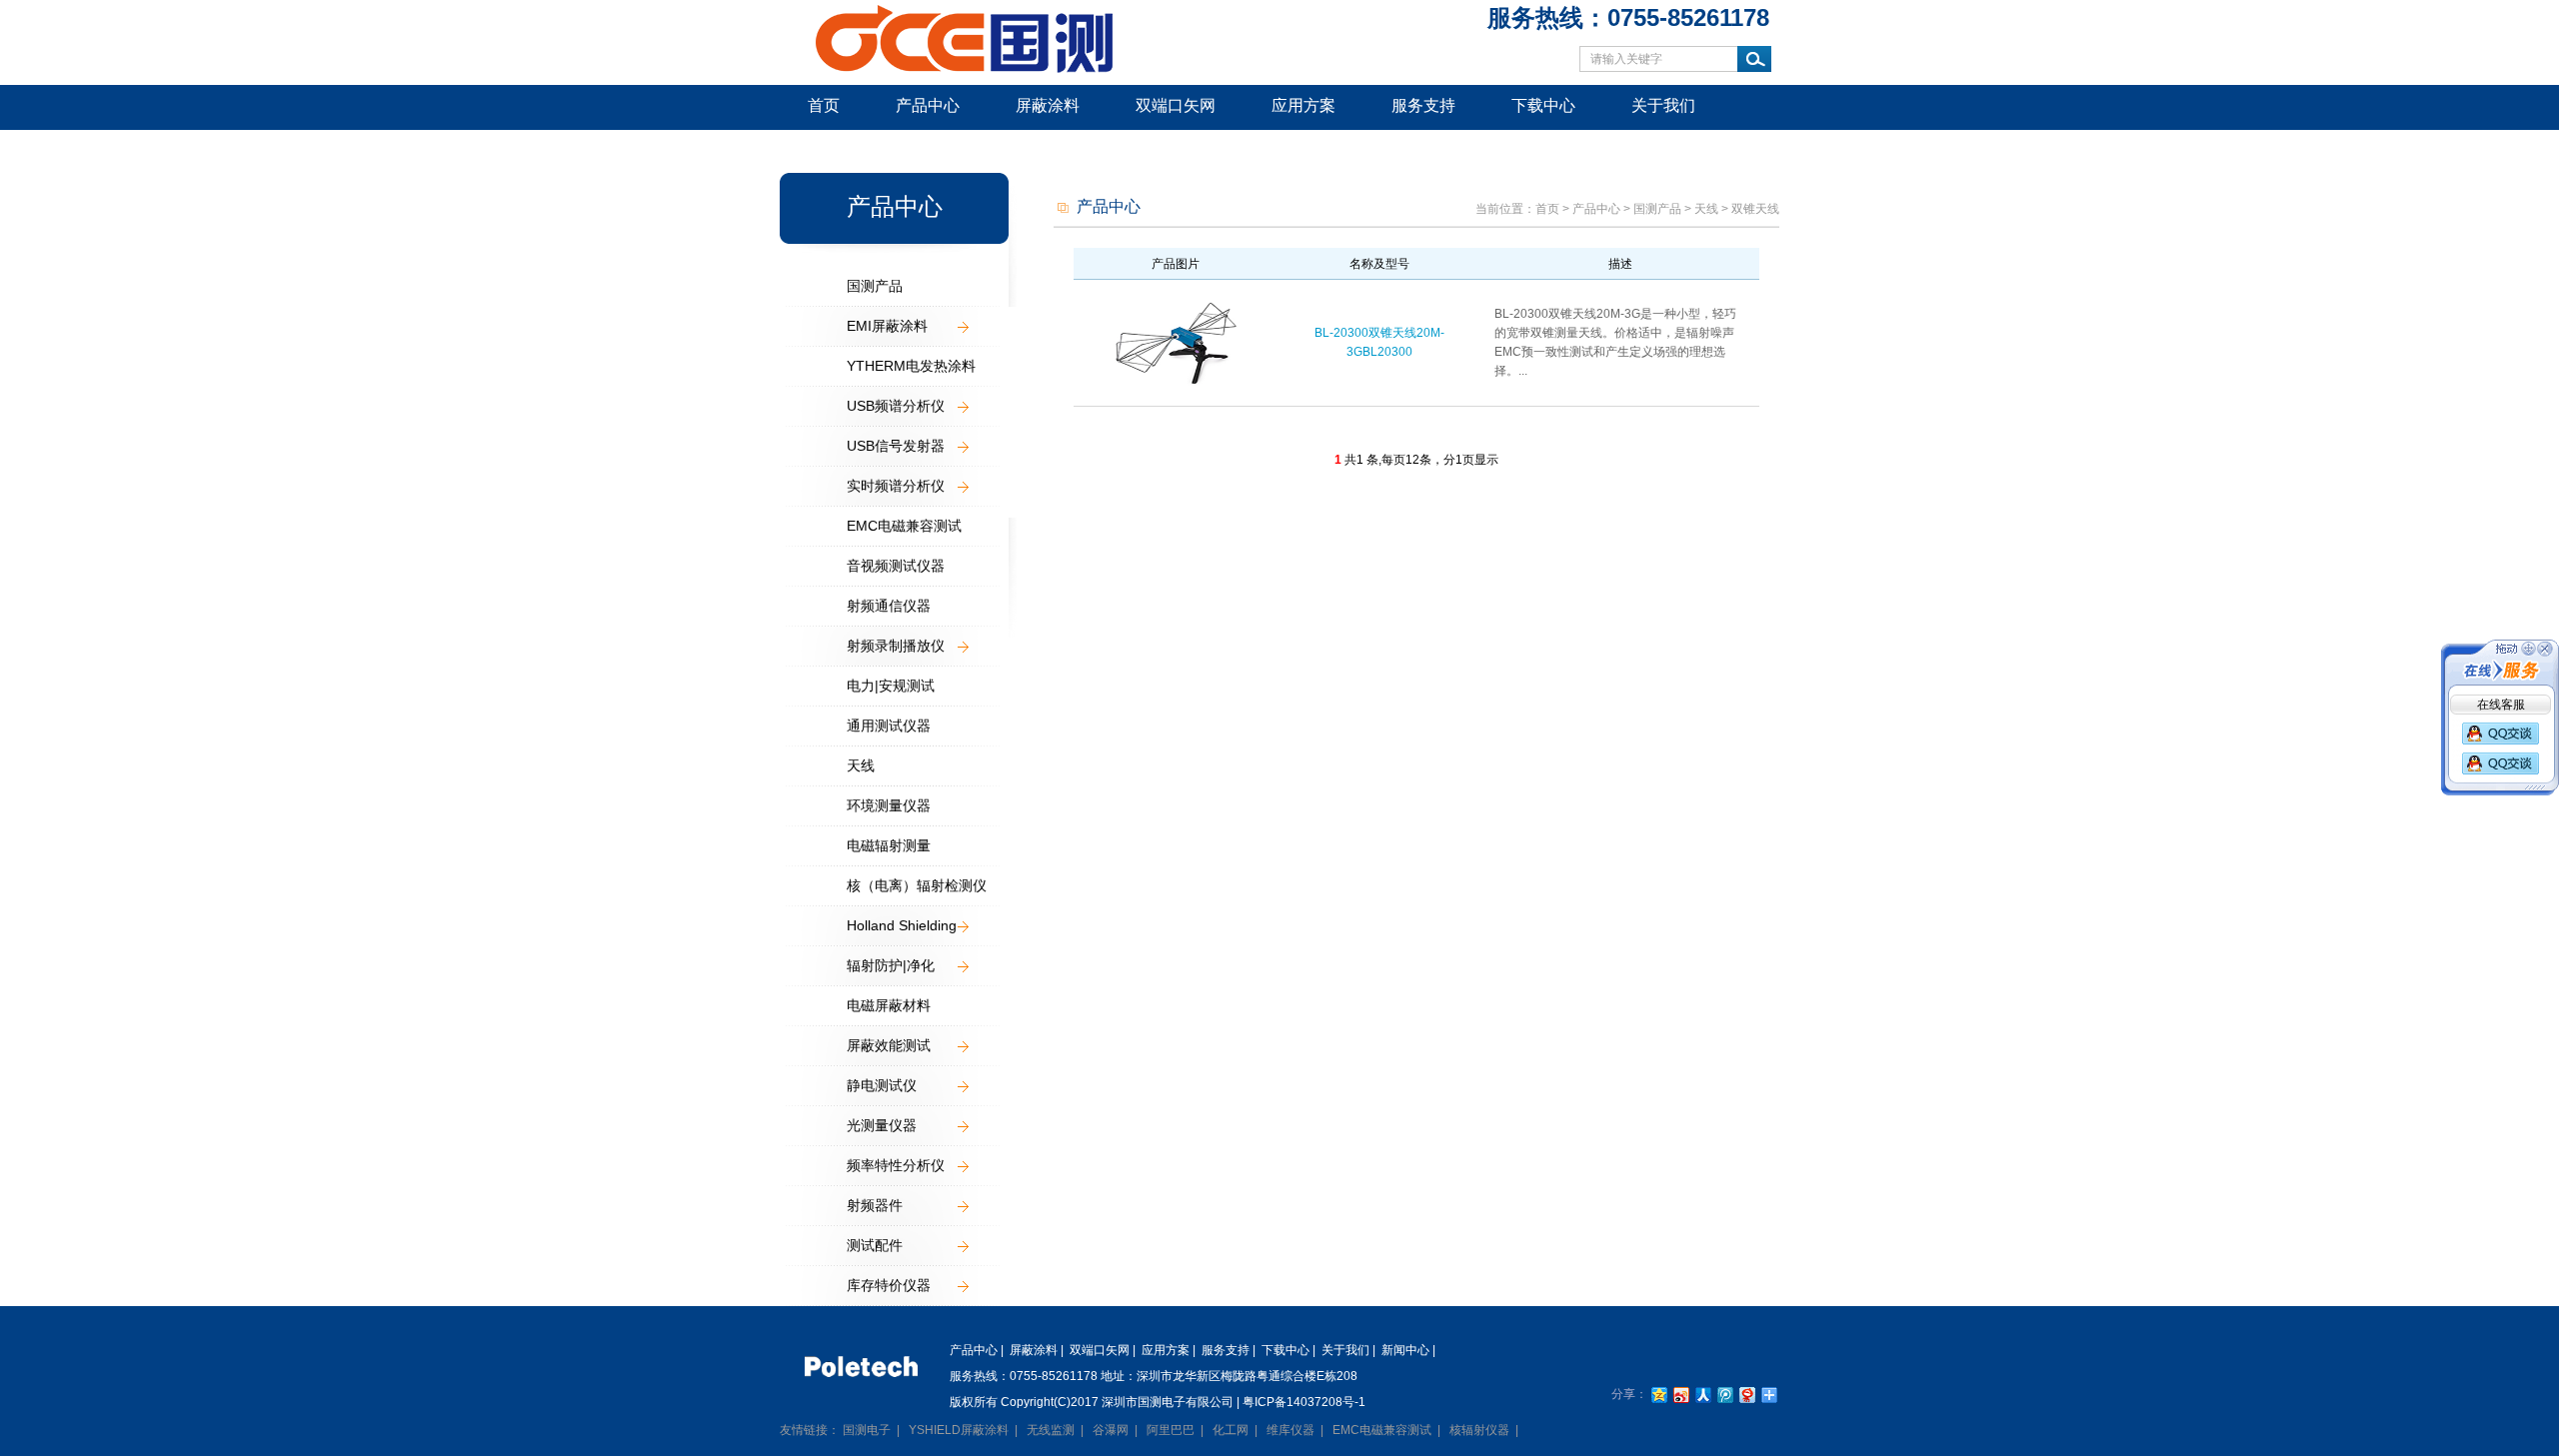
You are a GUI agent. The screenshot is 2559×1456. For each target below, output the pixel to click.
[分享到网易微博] (1746, 1395)
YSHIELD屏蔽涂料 (959, 1430)
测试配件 (875, 1245)
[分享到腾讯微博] (1724, 1395)
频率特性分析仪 (896, 1165)
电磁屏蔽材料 (889, 1005)
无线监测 (1051, 1430)
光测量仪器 (882, 1125)
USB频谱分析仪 (896, 406)
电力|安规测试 (891, 686)
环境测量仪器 (889, 805)
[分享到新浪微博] (1680, 1395)
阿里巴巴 (1171, 1430)
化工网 (1231, 1430)
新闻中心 (840, 149)
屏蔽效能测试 (889, 1045)
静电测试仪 (882, 1085)
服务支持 (1423, 105)
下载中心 (1543, 105)
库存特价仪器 (889, 1285)
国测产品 (875, 286)
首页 (824, 105)
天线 (861, 765)
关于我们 (1663, 105)
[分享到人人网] (1702, 1395)
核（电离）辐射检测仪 (917, 885)
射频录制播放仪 (896, 646)
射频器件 (875, 1205)
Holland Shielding (902, 925)
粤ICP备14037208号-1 (1304, 1402)
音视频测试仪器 (896, 566)
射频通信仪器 (889, 606)
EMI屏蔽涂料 (887, 326)
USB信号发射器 (896, 446)
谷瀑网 (1111, 1430)
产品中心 (928, 105)
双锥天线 (1755, 209)
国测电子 (867, 1430)
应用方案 (1303, 105)
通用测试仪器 (889, 726)
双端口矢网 (1176, 105)
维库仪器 (1290, 1430)
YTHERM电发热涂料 (911, 366)
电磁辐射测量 (889, 845)
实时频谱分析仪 (896, 486)
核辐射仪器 (1479, 1430)
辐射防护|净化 (891, 965)
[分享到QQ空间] (1658, 1395)
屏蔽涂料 (1048, 105)
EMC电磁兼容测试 (904, 526)
